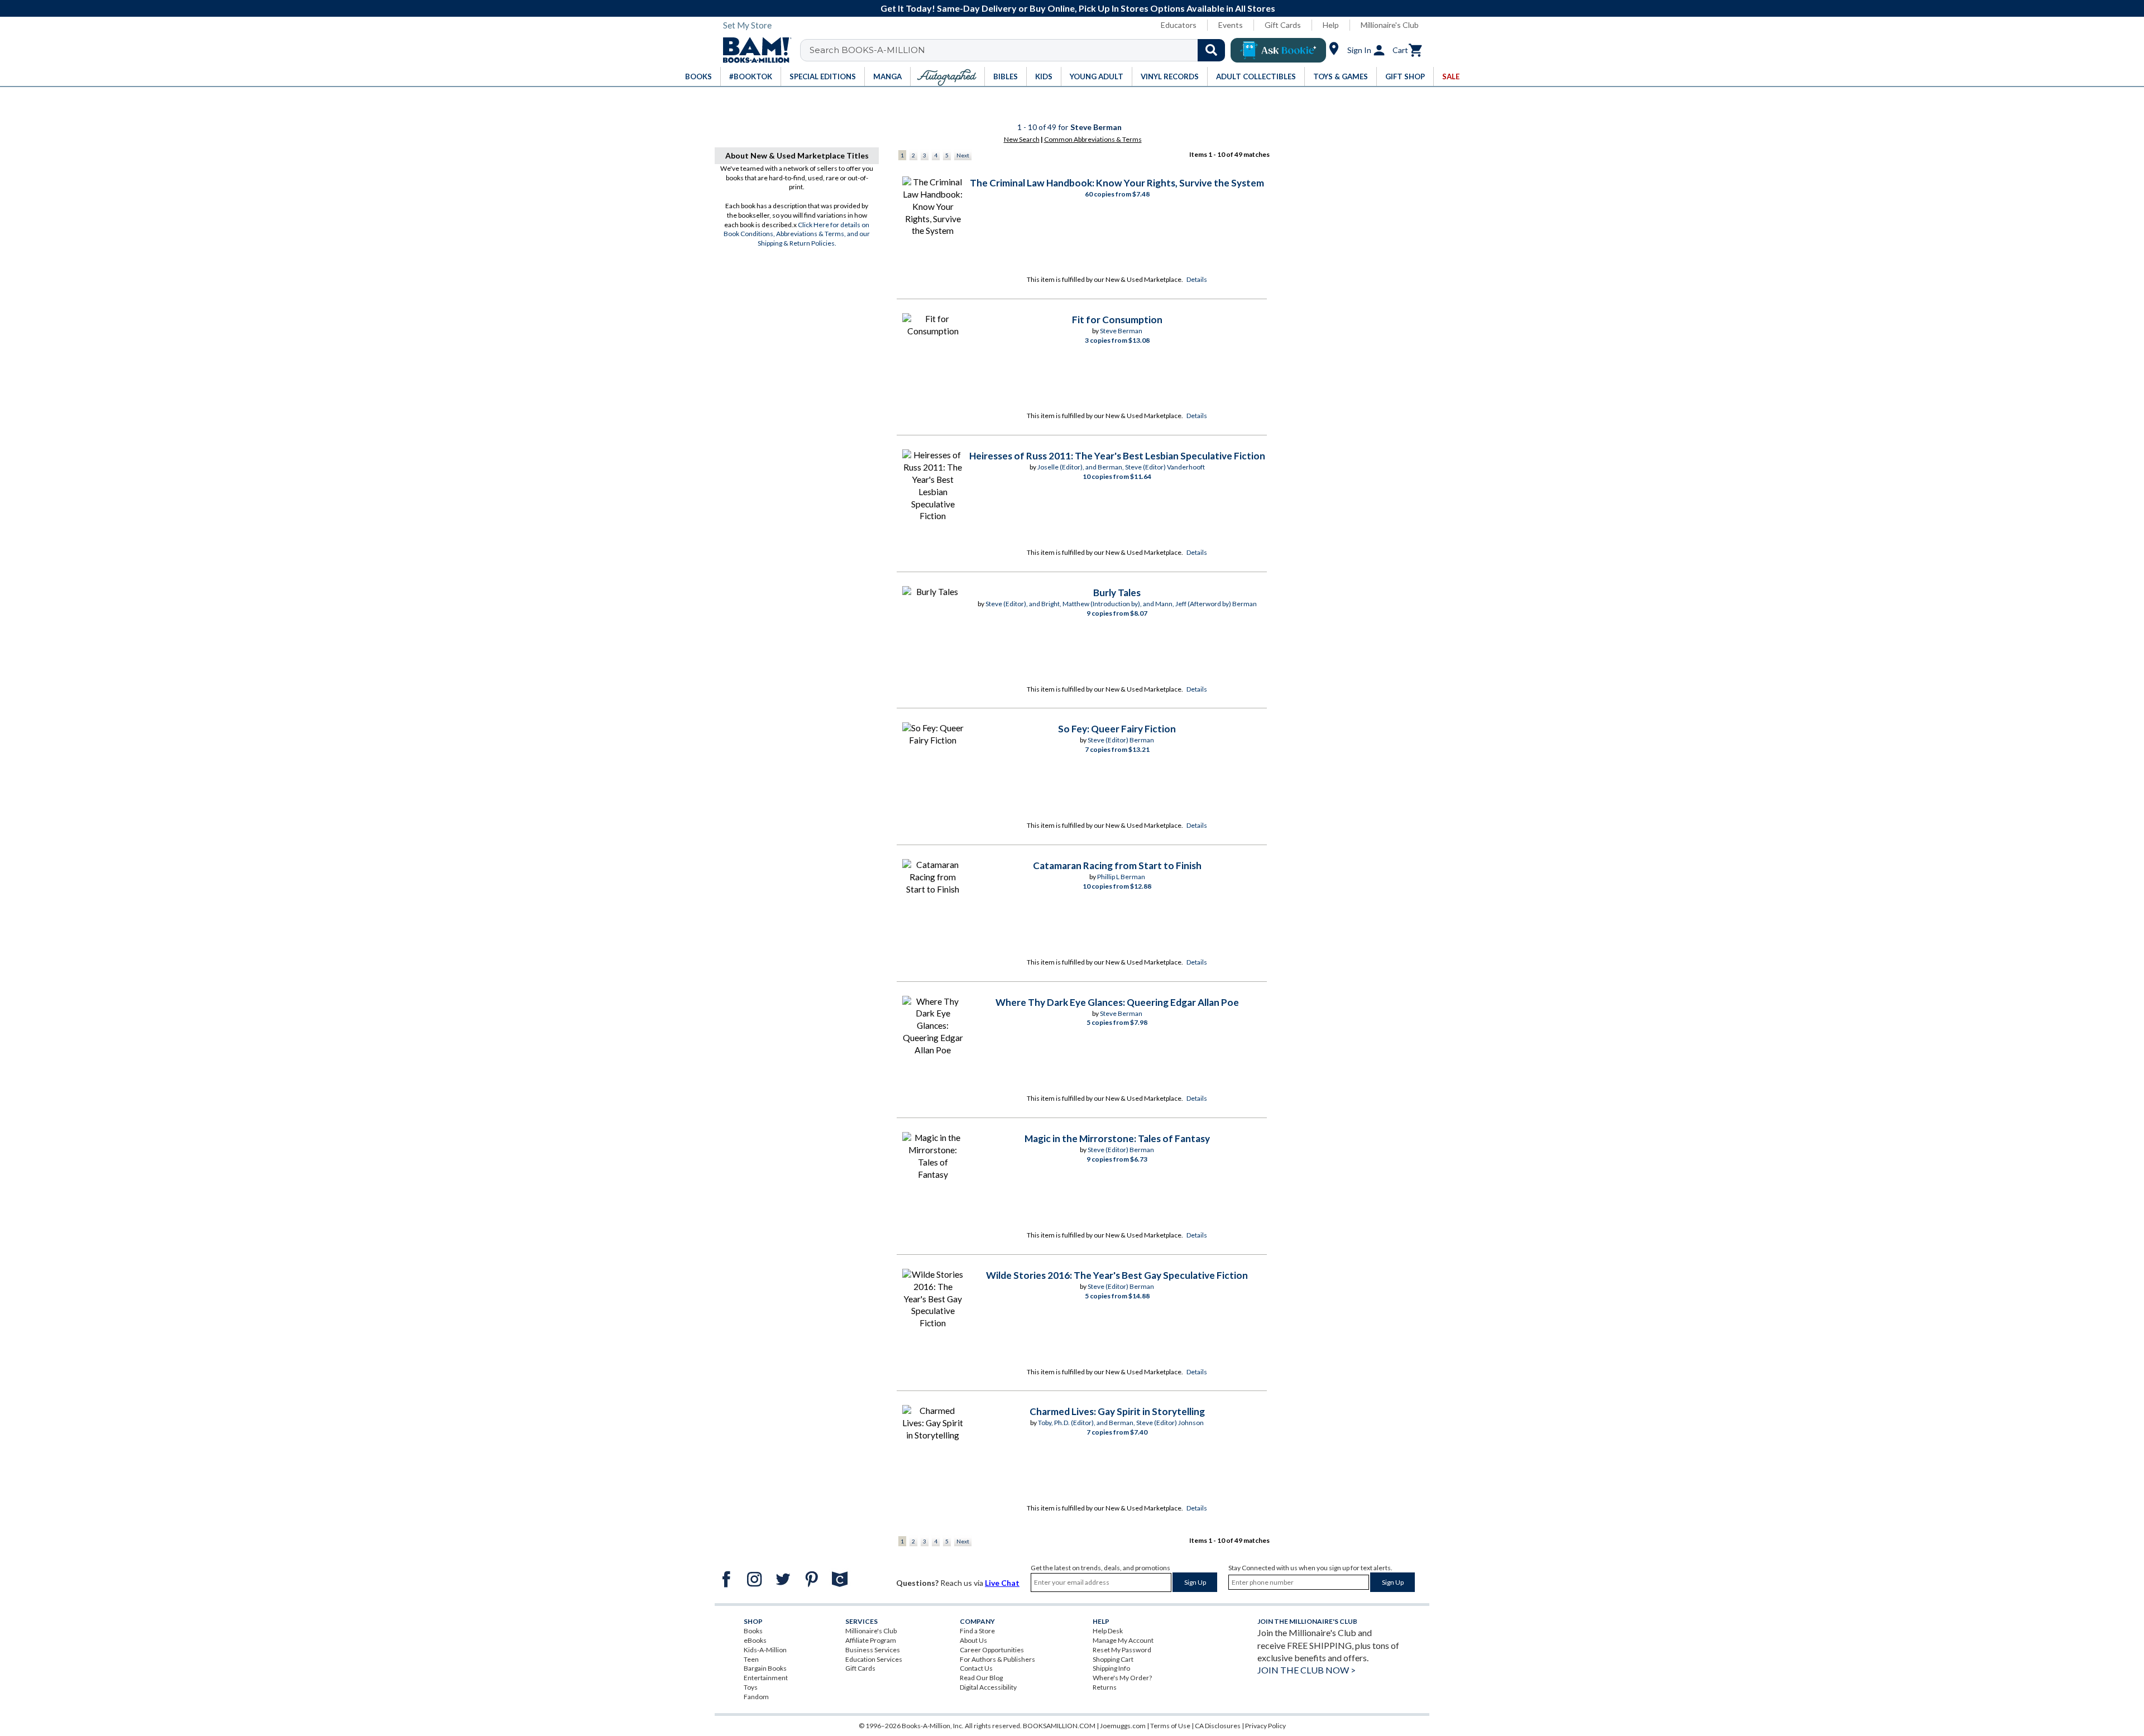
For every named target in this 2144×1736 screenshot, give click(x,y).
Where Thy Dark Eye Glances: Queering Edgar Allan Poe (1117, 1002)
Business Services (873, 1650)
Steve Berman (1121, 331)
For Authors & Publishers (997, 1659)
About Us (973, 1640)
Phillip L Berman (1121, 877)
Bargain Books (765, 1668)
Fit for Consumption (1117, 320)
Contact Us (976, 1668)
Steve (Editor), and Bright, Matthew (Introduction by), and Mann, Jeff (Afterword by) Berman (1121, 604)
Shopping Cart (1113, 1659)
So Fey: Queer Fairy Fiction (1117, 729)
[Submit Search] (1211, 50)
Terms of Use (1170, 1726)
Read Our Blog (981, 1678)
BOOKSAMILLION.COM (1059, 1726)
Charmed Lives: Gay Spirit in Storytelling (1117, 1411)
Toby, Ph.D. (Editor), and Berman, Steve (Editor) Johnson (1121, 1423)
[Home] (753, 50)
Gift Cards (1283, 25)
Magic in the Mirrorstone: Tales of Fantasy (1117, 1138)
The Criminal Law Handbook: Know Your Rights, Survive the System (1117, 183)
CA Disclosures (1218, 1726)
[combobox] (1020, 50)
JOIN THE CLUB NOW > (1306, 1670)
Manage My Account (1123, 1640)
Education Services (874, 1659)
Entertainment (766, 1678)
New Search (1022, 139)
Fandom (756, 1697)
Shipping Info (1111, 1668)
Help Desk (1108, 1631)
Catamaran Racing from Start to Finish (1117, 865)
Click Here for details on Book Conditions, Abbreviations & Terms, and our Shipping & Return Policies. (797, 234)
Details (1197, 279)
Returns (1105, 1687)
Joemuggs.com (1123, 1726)
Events (1231, 25)
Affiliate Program (871, 1640)
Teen (751, 1659)
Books (753, 1631)
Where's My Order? (1122, 1678)
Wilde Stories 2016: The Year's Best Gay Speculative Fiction (1117, 1275)
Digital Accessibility (988, 1687)
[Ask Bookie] (1278, 50)
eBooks (755, 1640)
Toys (751, 1687)
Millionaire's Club (1390, 25)
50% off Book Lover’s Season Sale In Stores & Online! (1078, 8)
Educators (1179, 25)
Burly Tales (1117, 593)
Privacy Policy (1265, 1726)
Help (1331, 25)
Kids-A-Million (765, 1650)
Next (963, 155)
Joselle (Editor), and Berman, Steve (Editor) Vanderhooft (1121, 467)
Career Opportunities (992, 1650)
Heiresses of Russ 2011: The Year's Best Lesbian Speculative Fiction (1117, 456)
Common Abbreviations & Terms (1093, 139)
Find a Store (977, 1631)
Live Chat (1002, 1583)
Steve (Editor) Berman (1121, 740)
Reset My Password (1122, 1650)
